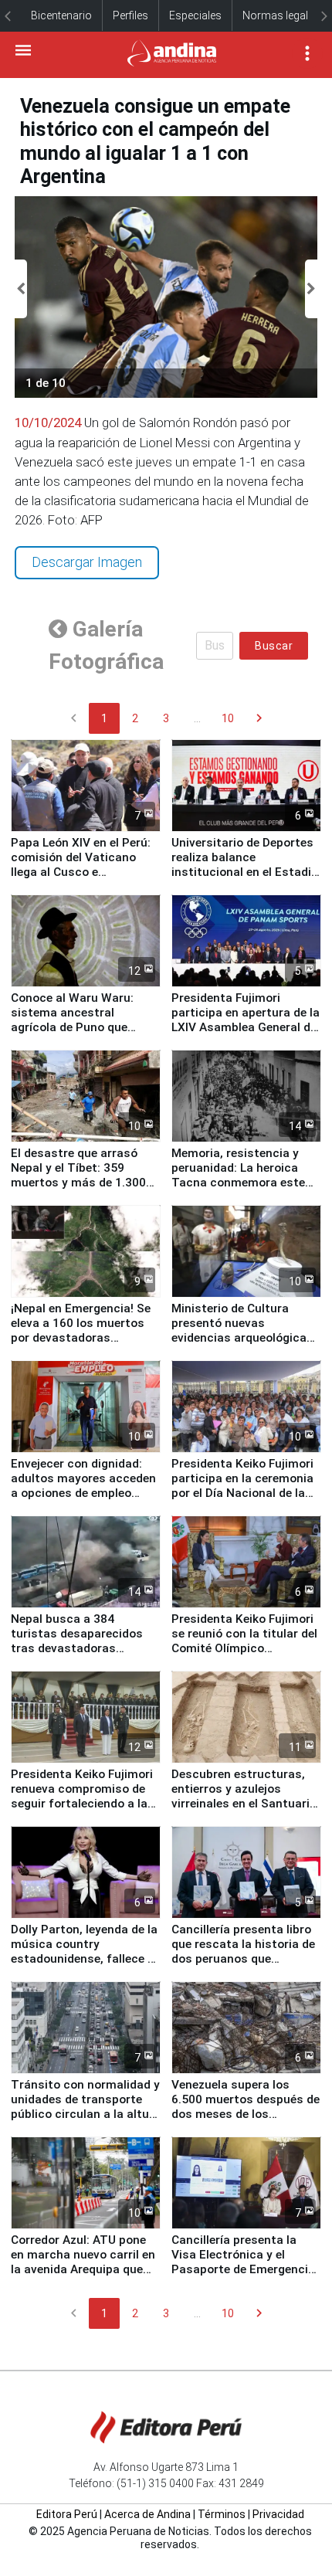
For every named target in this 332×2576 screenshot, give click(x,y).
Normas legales (281, 15)
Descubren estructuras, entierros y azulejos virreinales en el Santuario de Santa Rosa (244, 1796)
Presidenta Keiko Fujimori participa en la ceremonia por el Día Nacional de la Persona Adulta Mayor (242, 1486)
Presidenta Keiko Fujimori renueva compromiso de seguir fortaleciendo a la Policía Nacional (82, 1796)
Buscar (274, 646)
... (197, 718)
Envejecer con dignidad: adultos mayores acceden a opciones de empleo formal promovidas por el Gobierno (83, 1493)
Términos (222, 2514)
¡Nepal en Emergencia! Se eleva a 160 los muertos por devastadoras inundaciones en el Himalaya (81, 1338)
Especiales (195, 15)
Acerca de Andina (147, 2514)
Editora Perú (67, 2514)
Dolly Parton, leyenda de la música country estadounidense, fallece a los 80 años (84, 1952)
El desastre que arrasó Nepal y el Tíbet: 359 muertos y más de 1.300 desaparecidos (78, 1175)
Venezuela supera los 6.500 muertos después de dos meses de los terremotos (246, 2107)
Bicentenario (61, 15)
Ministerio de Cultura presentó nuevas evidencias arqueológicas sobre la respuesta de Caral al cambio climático (243, 1338)
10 (228, 718)
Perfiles (130, 15)
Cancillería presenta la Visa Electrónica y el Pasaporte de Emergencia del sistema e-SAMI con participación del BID (243, 2269)
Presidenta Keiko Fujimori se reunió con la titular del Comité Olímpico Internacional (244, 1641)
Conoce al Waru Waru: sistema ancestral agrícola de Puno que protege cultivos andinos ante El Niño (81, 1027)
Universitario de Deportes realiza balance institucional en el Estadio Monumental (245, 865)
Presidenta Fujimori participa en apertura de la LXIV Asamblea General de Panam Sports (246, 1020)
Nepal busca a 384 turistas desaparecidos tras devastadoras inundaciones (77, 1641)
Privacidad (278, 2514)
